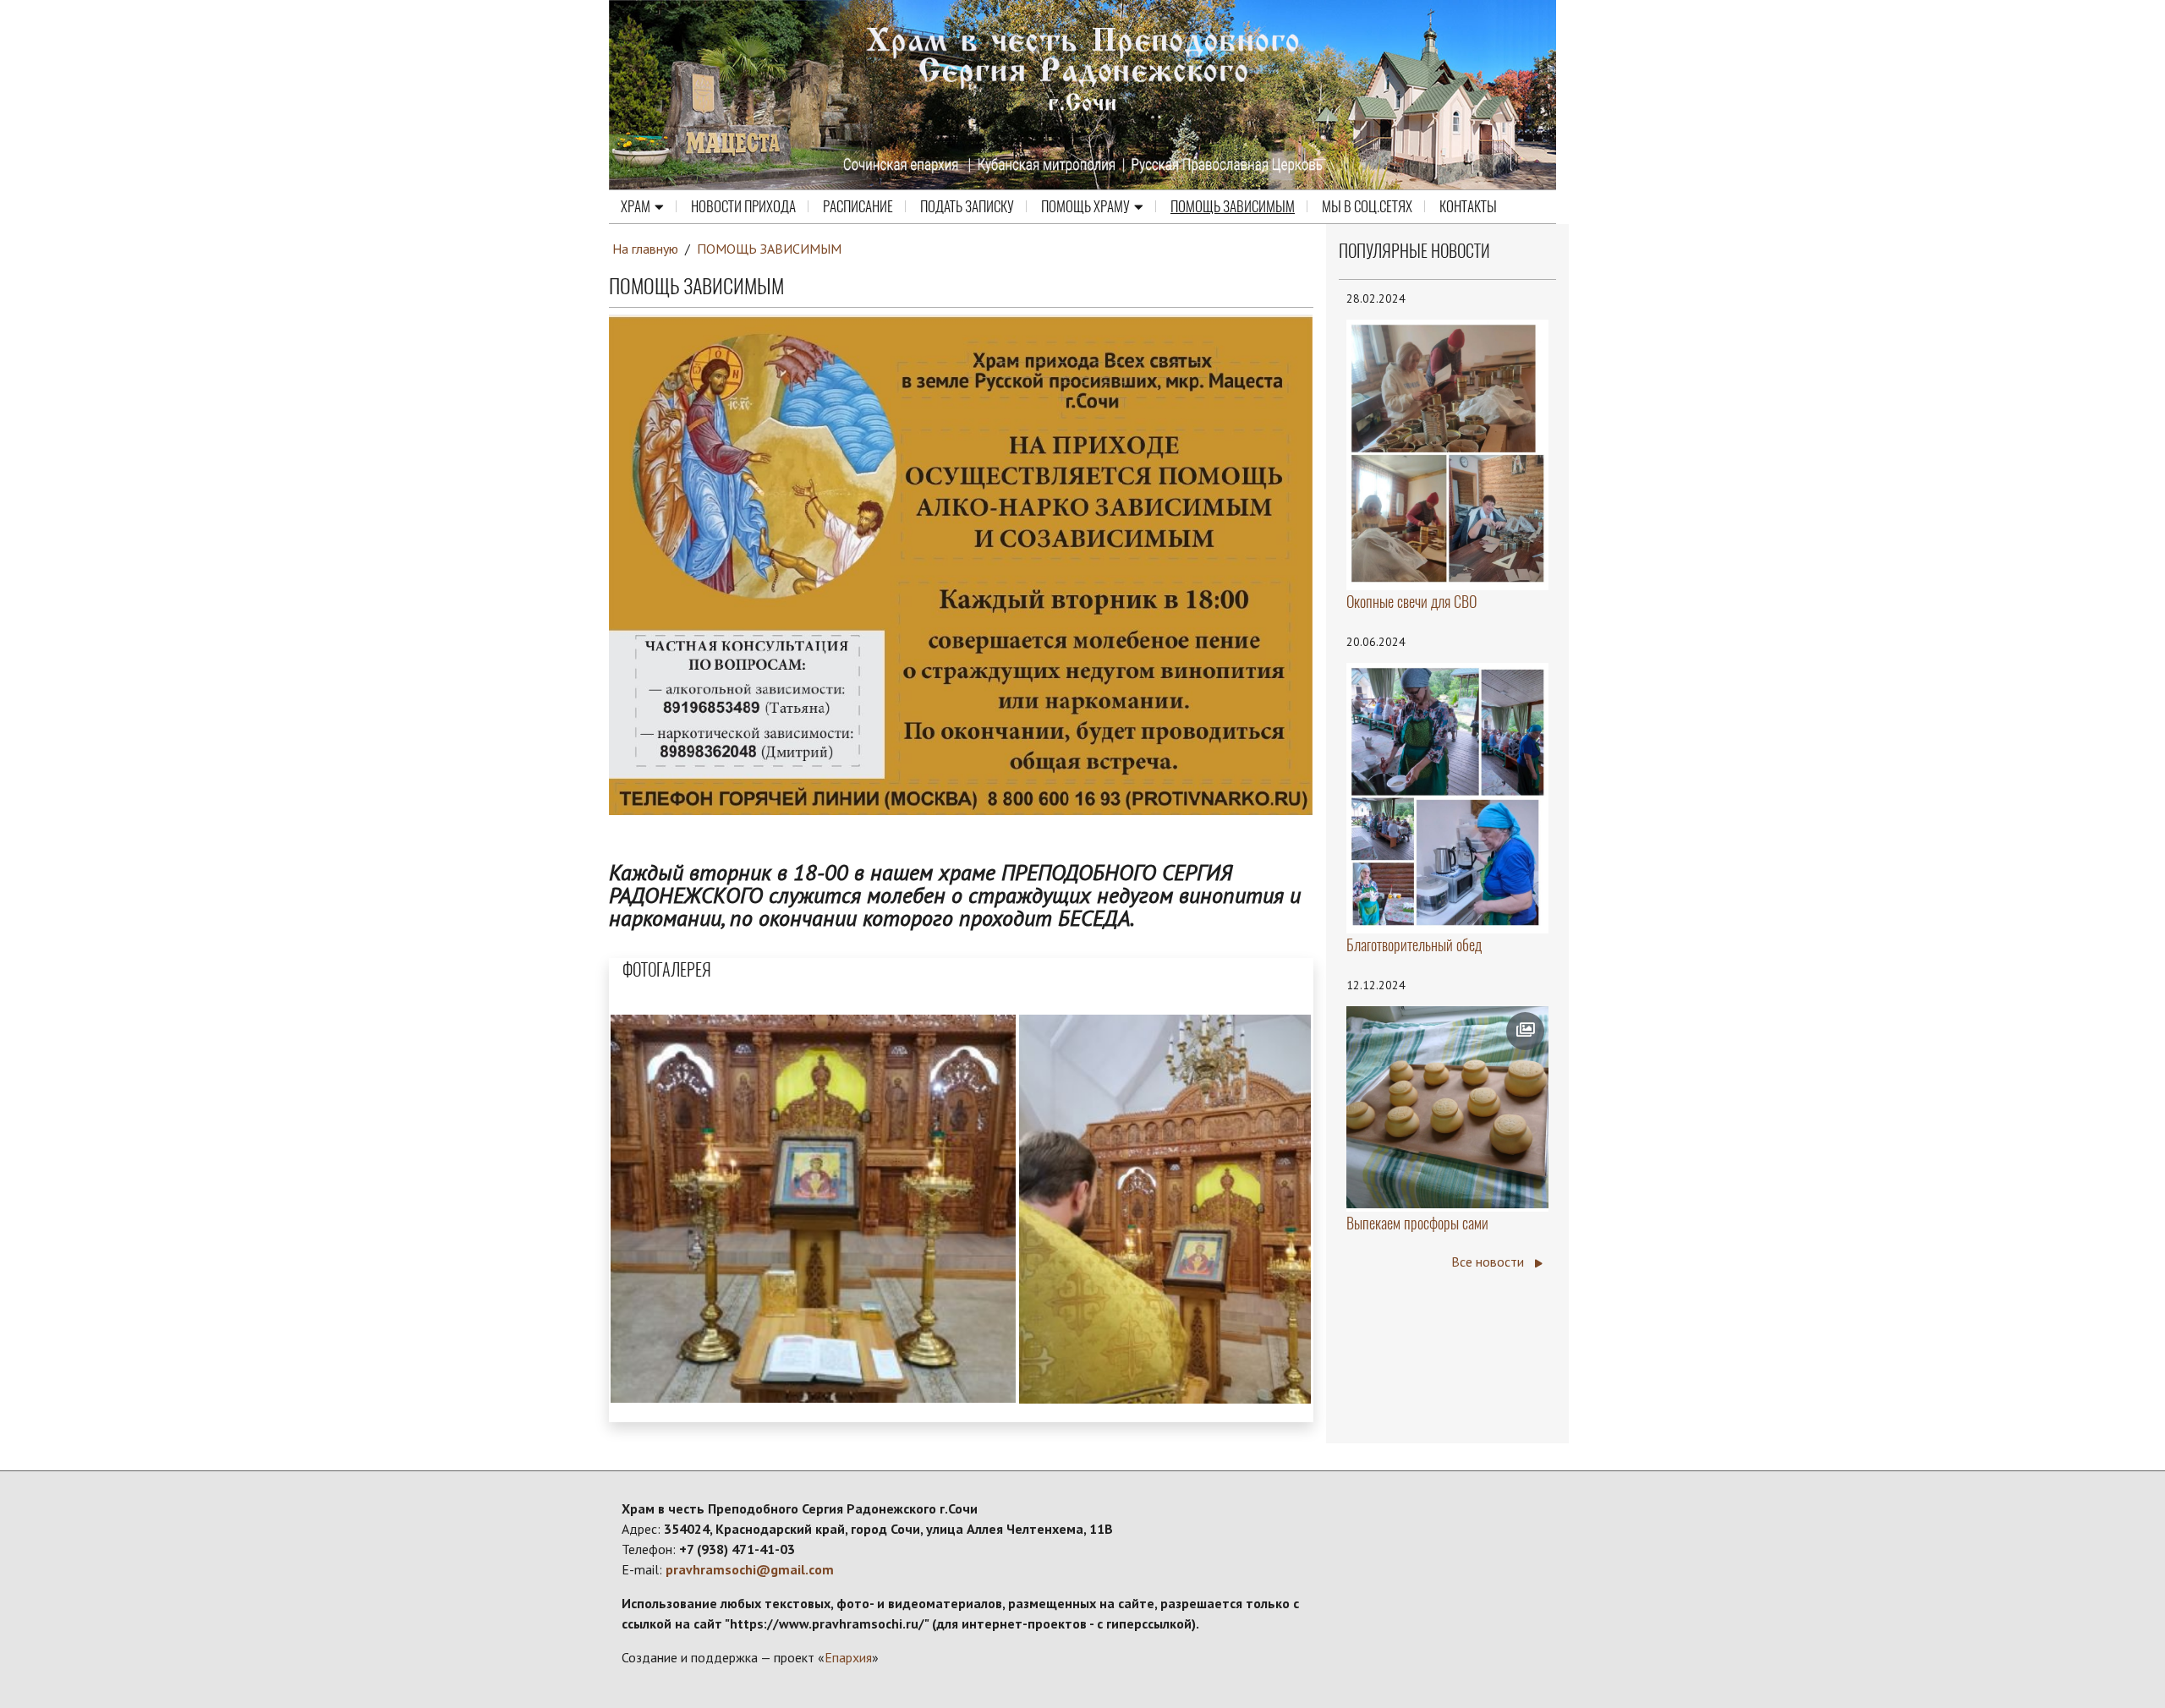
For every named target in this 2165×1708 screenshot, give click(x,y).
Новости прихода (743, 206)
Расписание (858, 206)
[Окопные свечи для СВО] (1448, 453)
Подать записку (967, 206)
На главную (645, 249)
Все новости (1489, 1262)
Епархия (848, 1657)
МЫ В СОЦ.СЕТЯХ (1367, 206)
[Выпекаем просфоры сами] (1448, 1108)
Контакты (1468, 206)
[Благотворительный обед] (1448, 797)
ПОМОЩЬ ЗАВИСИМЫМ (1233, 206)
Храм (636, 206)
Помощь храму (1085, 206)
